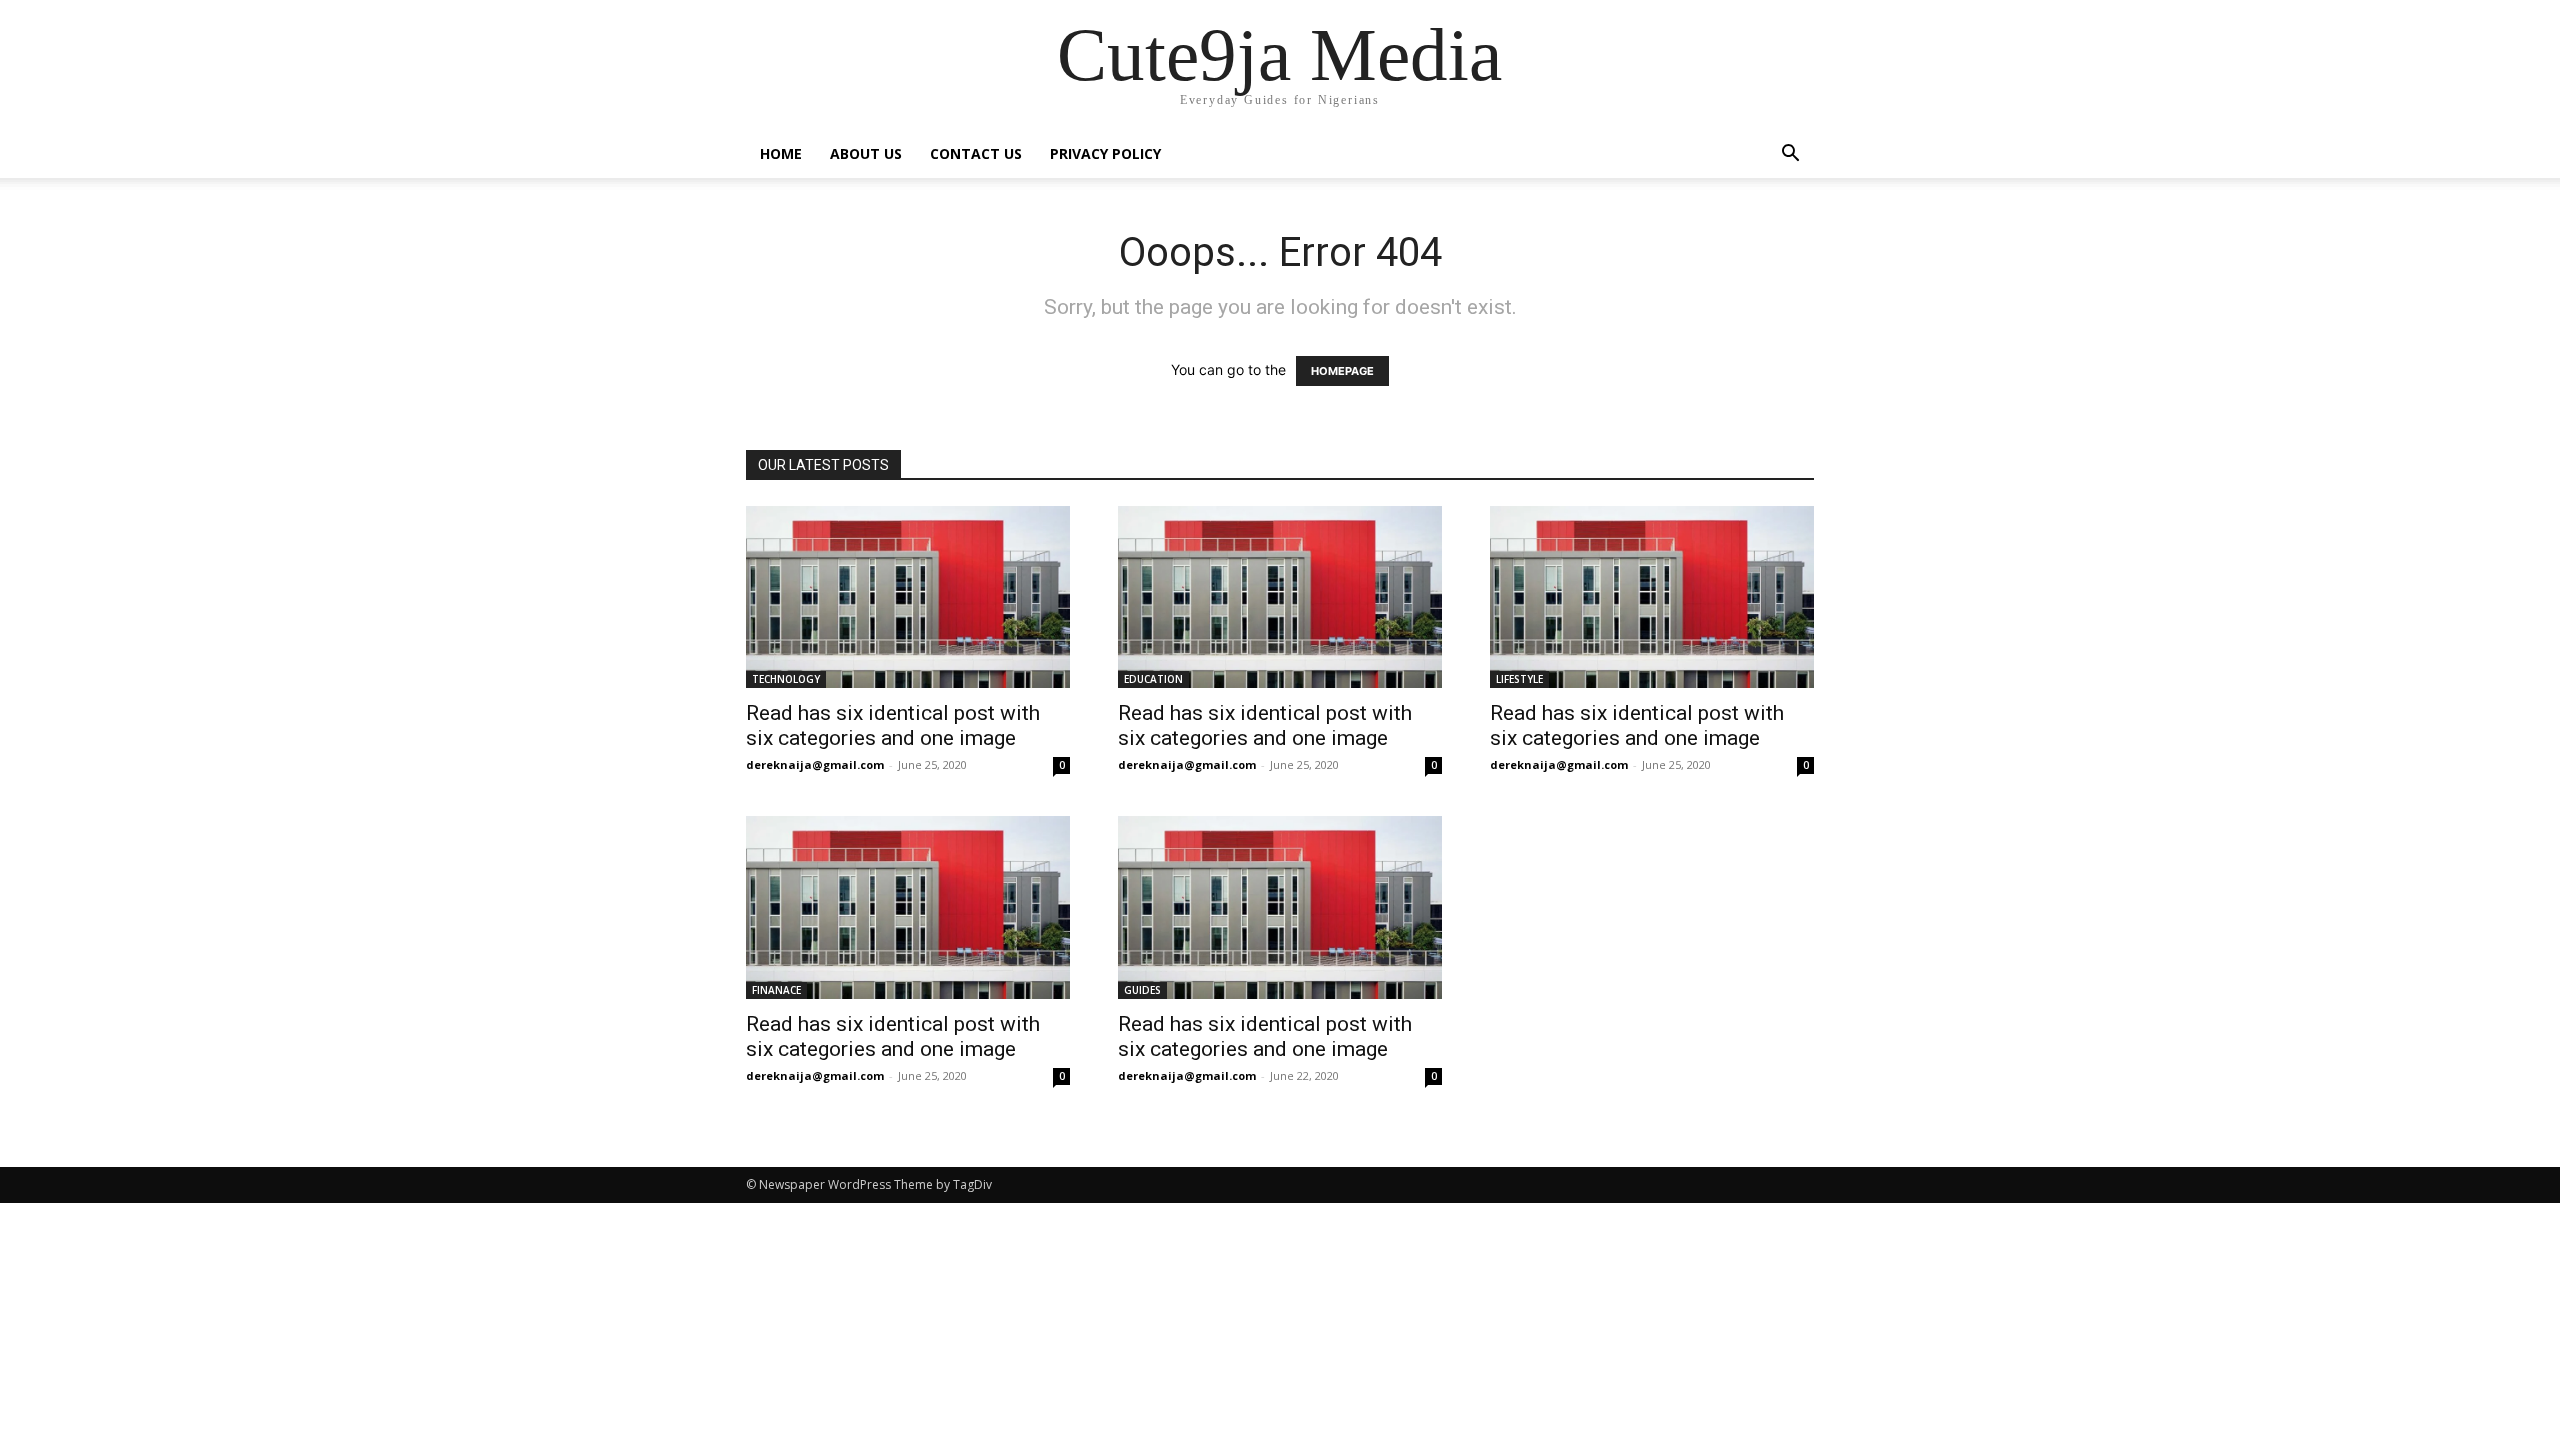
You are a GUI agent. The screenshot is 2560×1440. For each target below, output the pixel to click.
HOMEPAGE (1342, 371)
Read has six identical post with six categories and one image (893, 725)
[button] (1790, 155)
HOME (781, 153)
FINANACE (776, 990)
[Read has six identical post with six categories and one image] (908, 597)
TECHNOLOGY (786, 679)
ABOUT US (866, 153)
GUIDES (1142, 990)
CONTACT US (976, 153)
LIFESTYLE (1519, 679)
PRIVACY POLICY (1105, 153)
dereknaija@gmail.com (815, 764)
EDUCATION (1153, 679)
